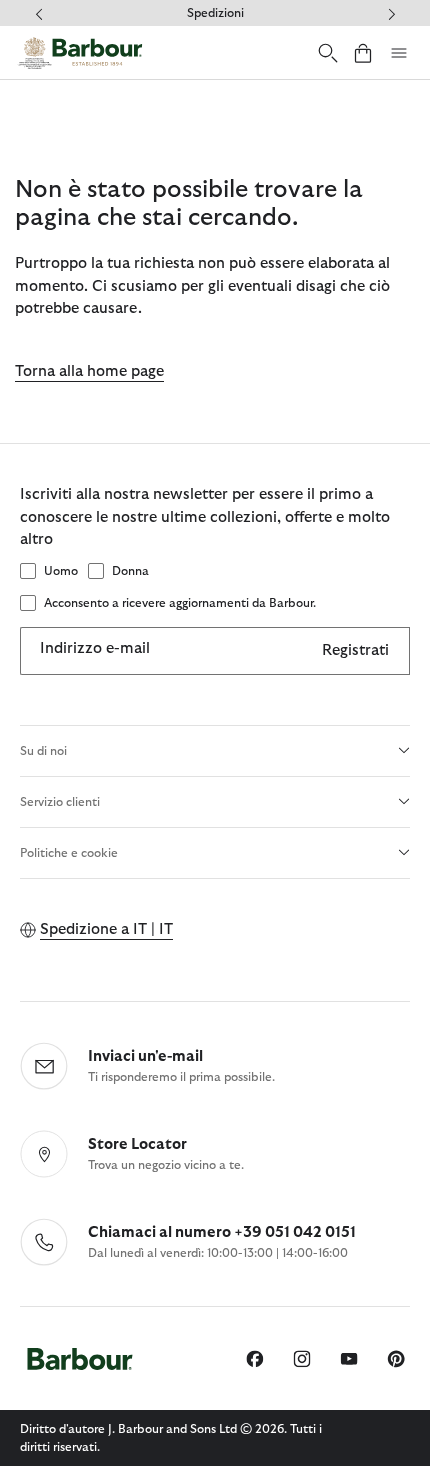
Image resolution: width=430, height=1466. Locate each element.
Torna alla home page (89, 371)
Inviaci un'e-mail (145, 1056)
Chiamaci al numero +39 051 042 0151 (222, 1232)
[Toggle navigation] (399, 53)
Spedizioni (215, 13)
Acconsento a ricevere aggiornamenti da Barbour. (180, 603)
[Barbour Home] (80, 52)
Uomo (61, 571)
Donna (130, 571)
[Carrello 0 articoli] (363, 52)
